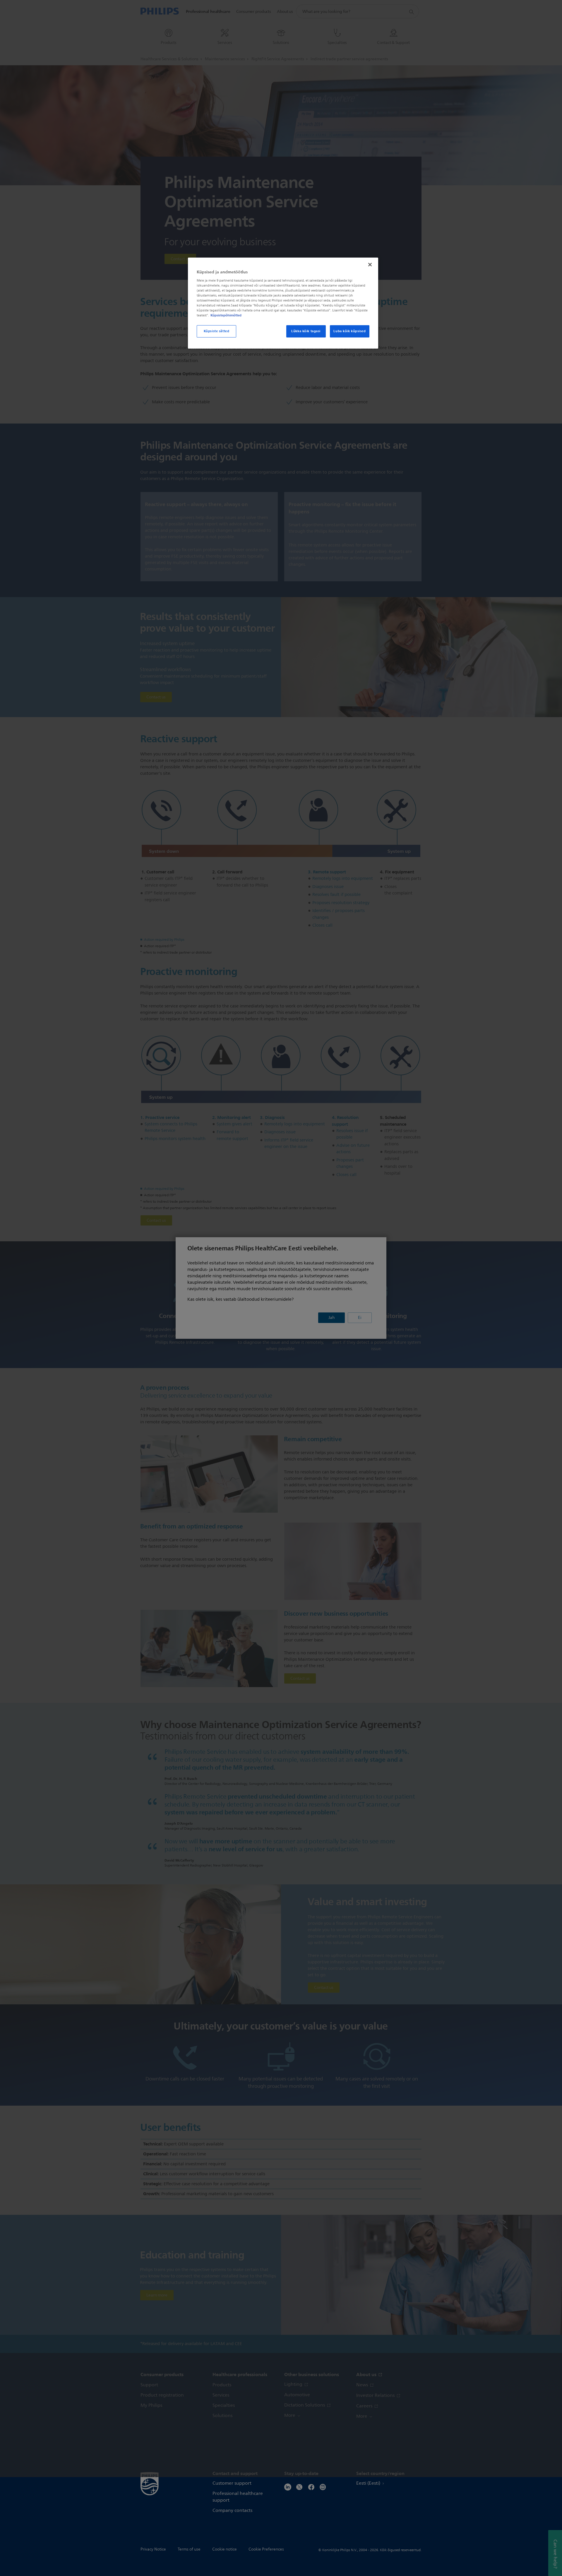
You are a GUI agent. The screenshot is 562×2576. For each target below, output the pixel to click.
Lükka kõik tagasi (306, 331)
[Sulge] (370, 265)
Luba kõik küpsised (349, 331)
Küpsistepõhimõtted (226, 315)
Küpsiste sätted (217, 331)
